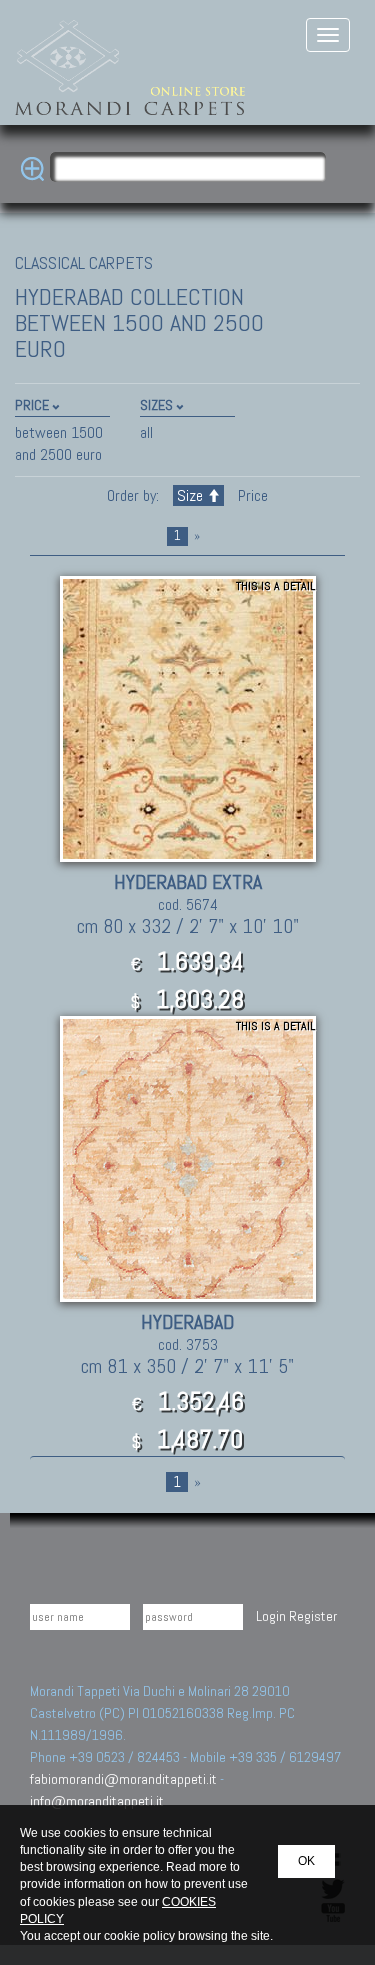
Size (190, 495)
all (146, 432)
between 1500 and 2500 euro (59, 443)
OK (306, 1861)
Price (251, 495)
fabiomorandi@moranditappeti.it (123, 1779)
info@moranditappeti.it (97, 1801)
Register (313, 1616)
